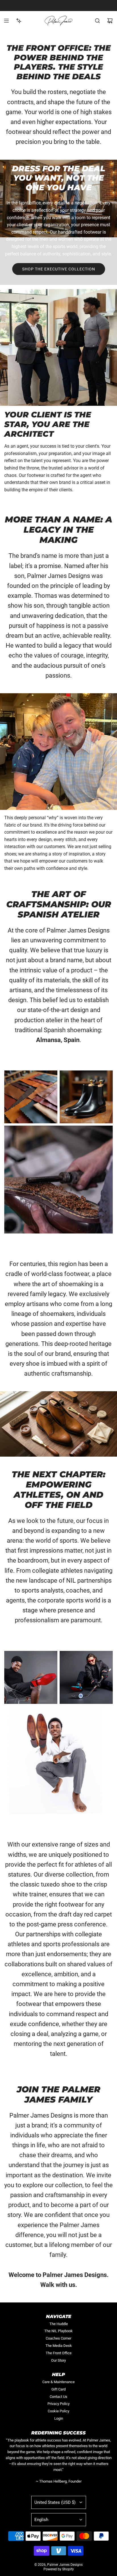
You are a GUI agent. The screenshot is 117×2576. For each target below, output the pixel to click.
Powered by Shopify (59, 2569)
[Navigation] (6, 21)
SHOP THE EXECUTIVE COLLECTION (59, 269)
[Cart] (110, 21)
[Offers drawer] (19, 21)
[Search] (97, 21)
